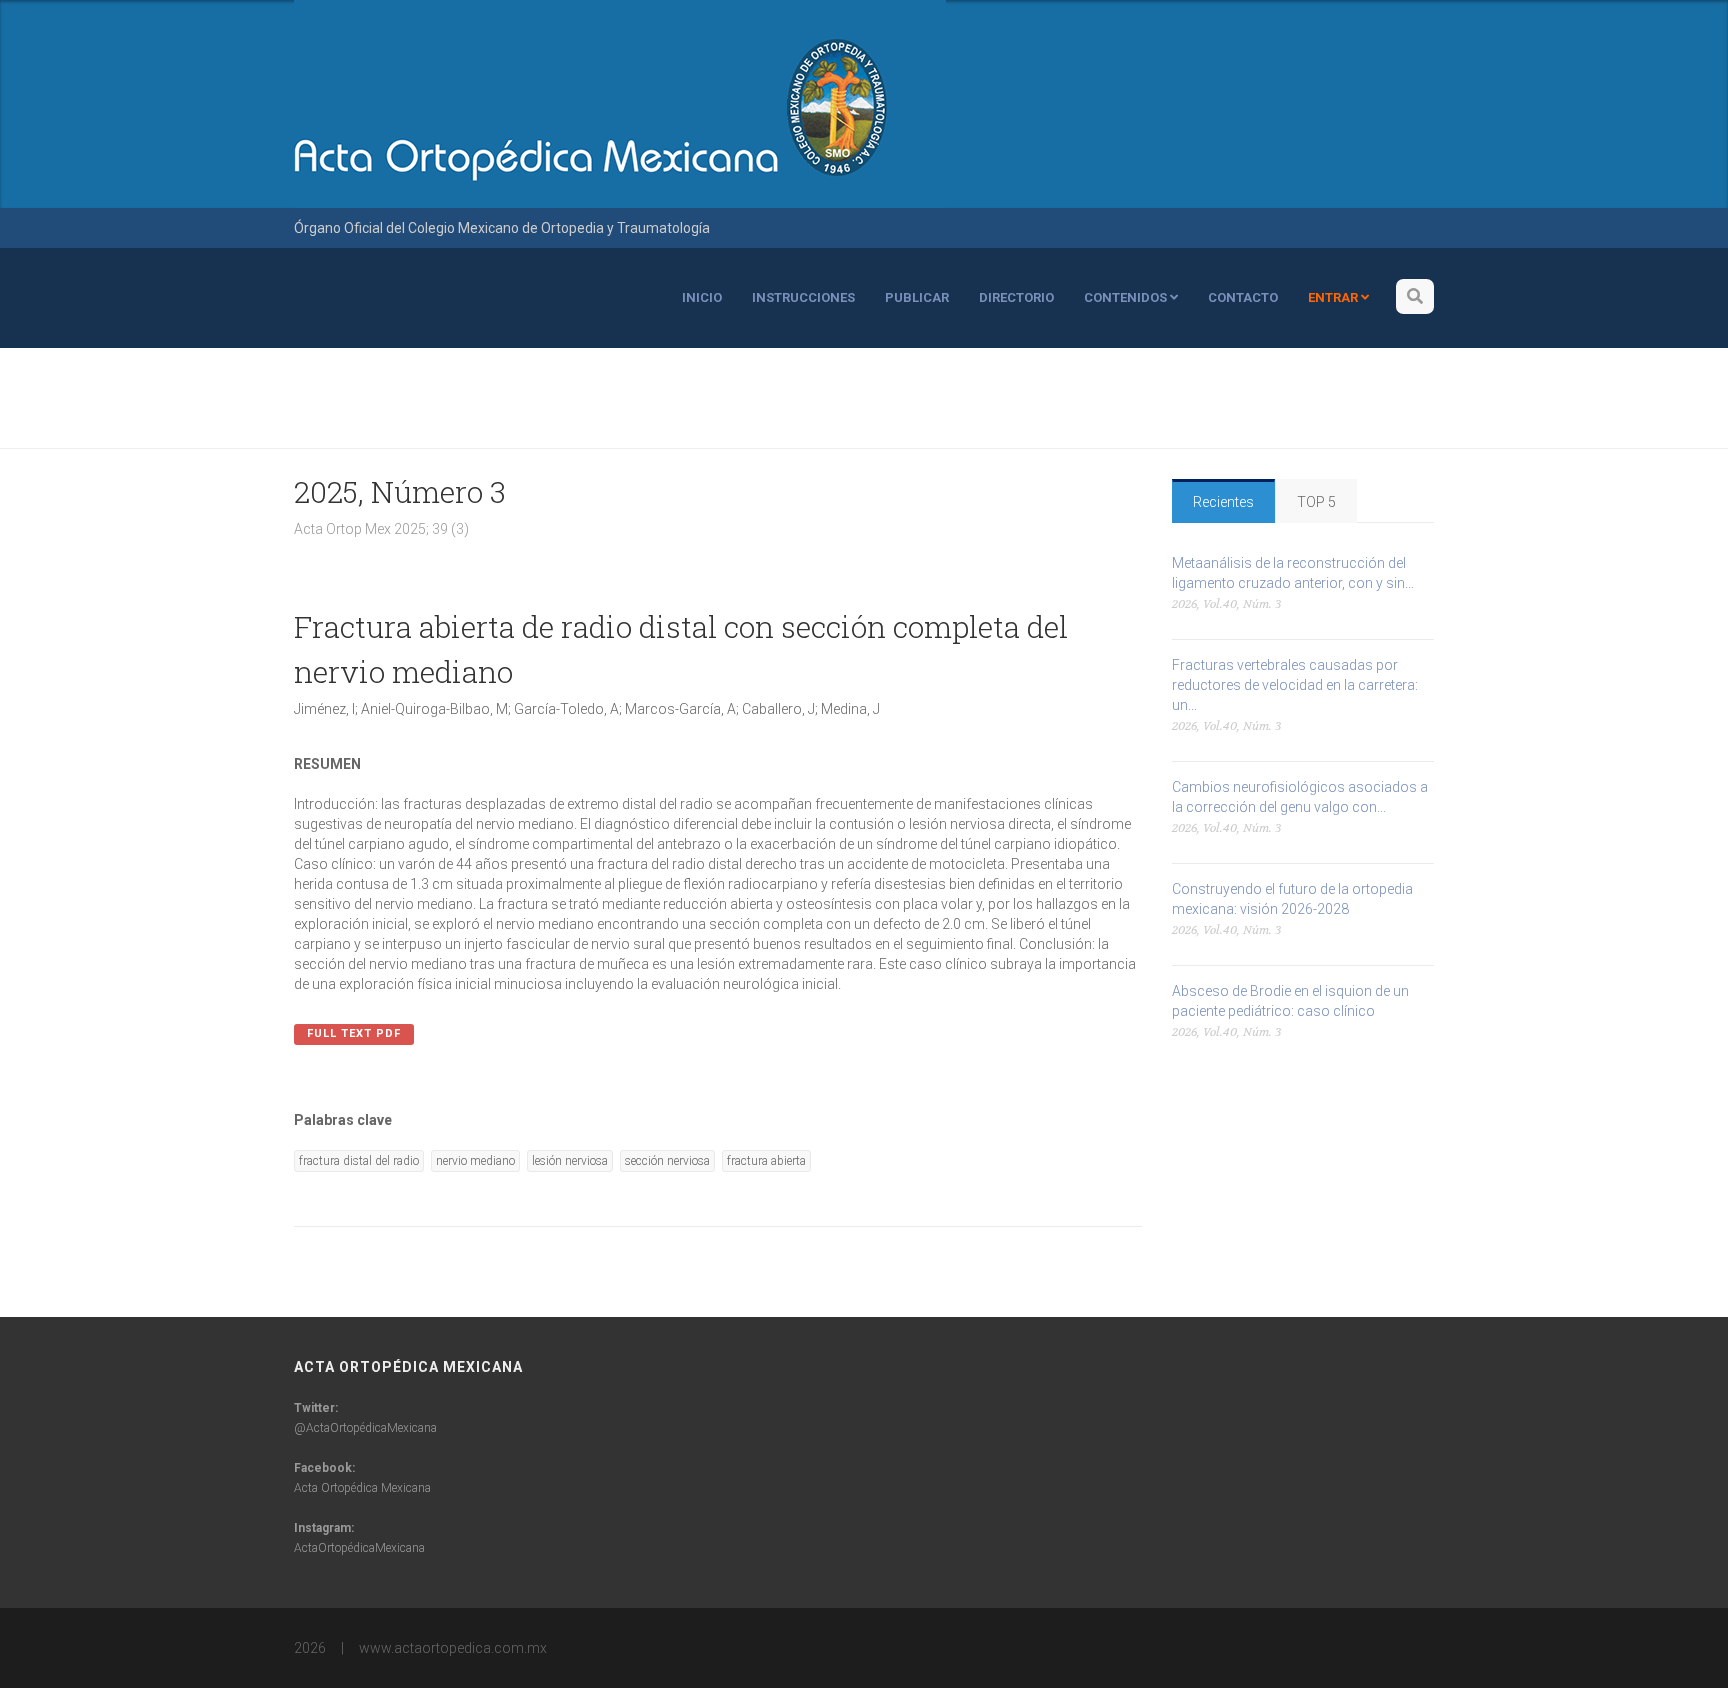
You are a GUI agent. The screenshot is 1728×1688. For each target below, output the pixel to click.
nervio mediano (475, 1161)
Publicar (917, 297)
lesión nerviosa (570, 1161)
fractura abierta (766, 1161)
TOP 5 (1316, 502)
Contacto (1243, 297)
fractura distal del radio (359, 1161)
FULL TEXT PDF (354, 1033)
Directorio (1016, 297)
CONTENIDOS (1127, 297)
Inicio (702, 297)
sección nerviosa (667, 1161)
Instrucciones (803, 297)
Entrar (1334, 297)
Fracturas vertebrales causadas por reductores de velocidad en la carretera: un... (1295, 685)
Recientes (1223, 502)
